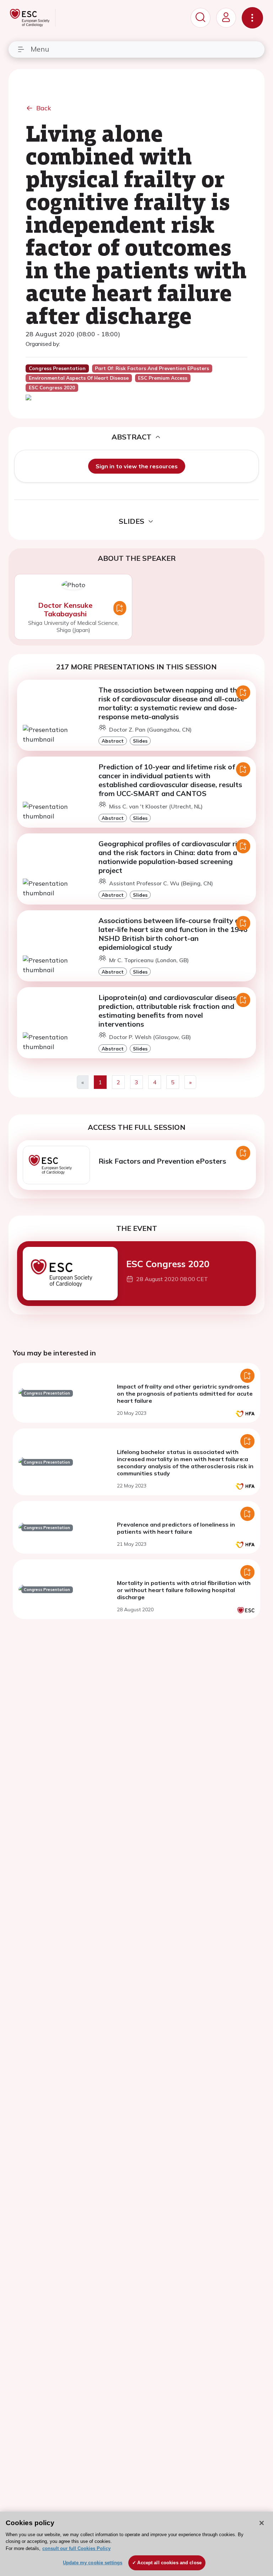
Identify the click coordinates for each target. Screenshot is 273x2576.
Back (44, 108)
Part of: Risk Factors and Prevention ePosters (152, 368)
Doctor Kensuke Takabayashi (65, 609)
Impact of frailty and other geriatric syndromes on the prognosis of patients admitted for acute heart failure (185, 1394)
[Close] (262, 2523)
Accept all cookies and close (169, 2563)
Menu (40, 49)
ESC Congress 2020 (168, 1264)
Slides (140, 741)
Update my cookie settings (93, 2563)
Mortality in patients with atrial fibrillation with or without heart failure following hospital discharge (184, 1590)
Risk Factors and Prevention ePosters (162, 1161)
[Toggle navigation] (252, 18)
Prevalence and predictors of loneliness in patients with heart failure (176, 1528)
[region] (136, 2544)
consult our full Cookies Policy (76, 2548)
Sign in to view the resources (137, 466)
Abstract (113, 741)
